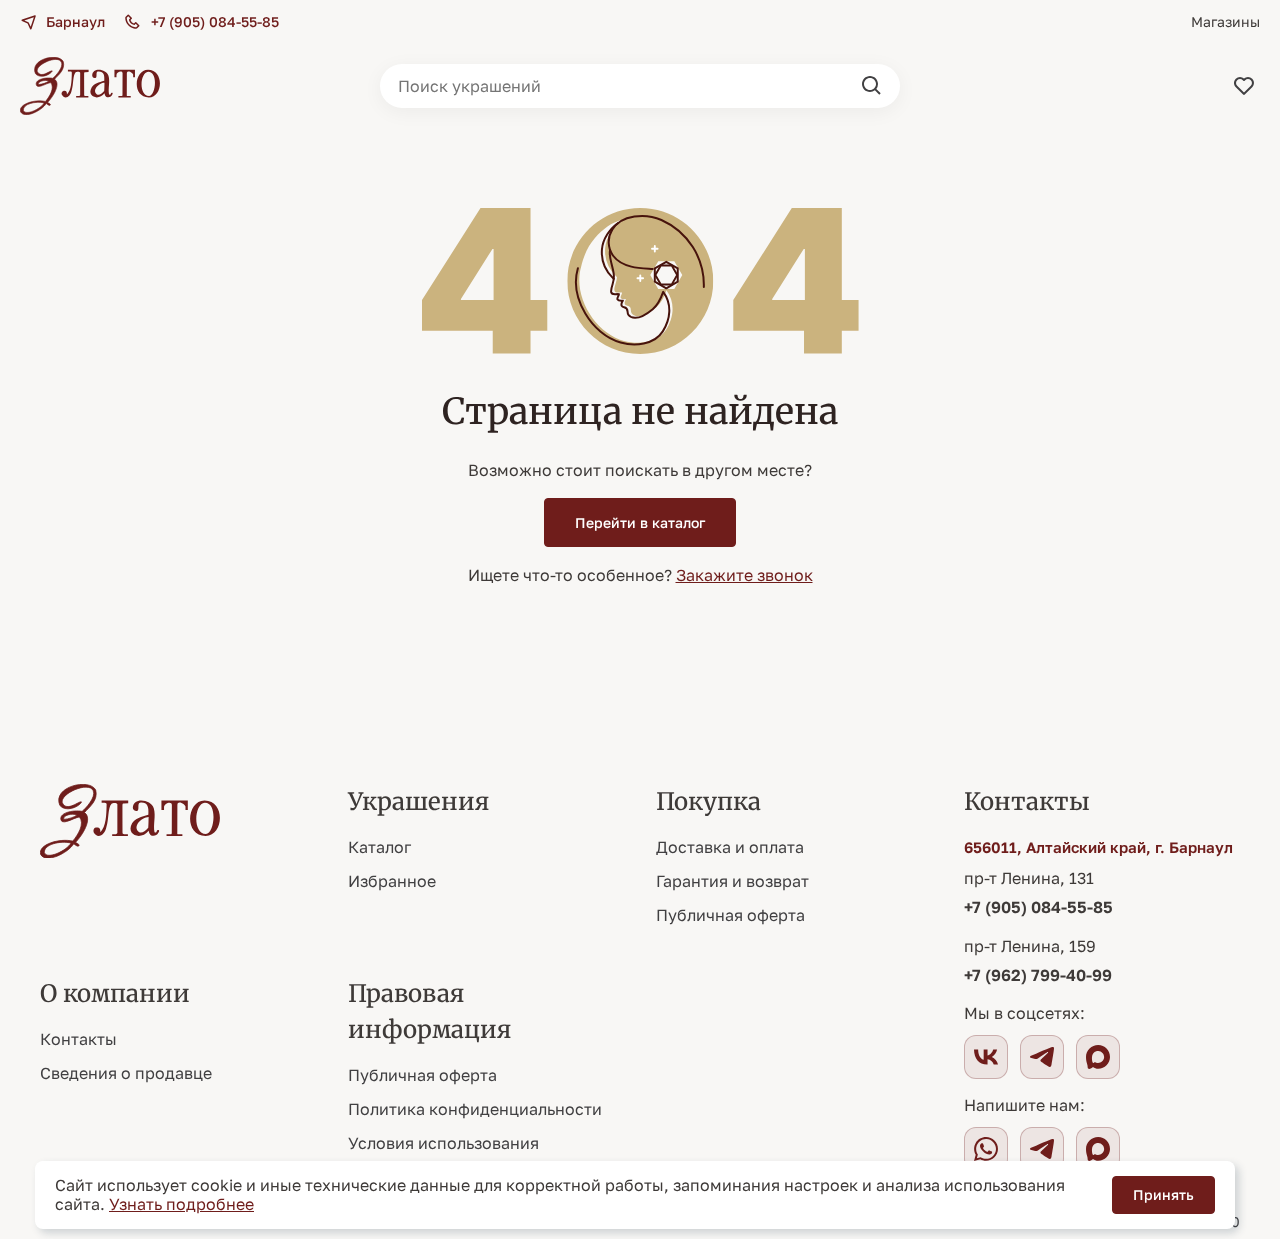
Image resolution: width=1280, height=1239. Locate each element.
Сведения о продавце (126, 1073)
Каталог (379, 847)
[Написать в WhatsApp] (986, 1149)
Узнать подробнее (181, 1204)
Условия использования (443, 1143)
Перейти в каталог (640, 522)
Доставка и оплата (730, 847)
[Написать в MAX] (1098, 1149)
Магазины (1225, 22)
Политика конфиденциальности (475, 1109)
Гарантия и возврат (732, 881)
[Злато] (90, 86)
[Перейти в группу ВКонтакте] (986, 1057)
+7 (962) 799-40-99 (1038, 975)
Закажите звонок (744, 575)
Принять (1163, 1194)
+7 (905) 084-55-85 (1038, 907)
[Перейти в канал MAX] (1098, 1057)
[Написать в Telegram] (1042, 1149)
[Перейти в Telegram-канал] (1042, 1057)
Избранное (392, 881)
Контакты (78, 1039)
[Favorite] (1244, 86)
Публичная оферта (730, 915)
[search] (872, 86)
